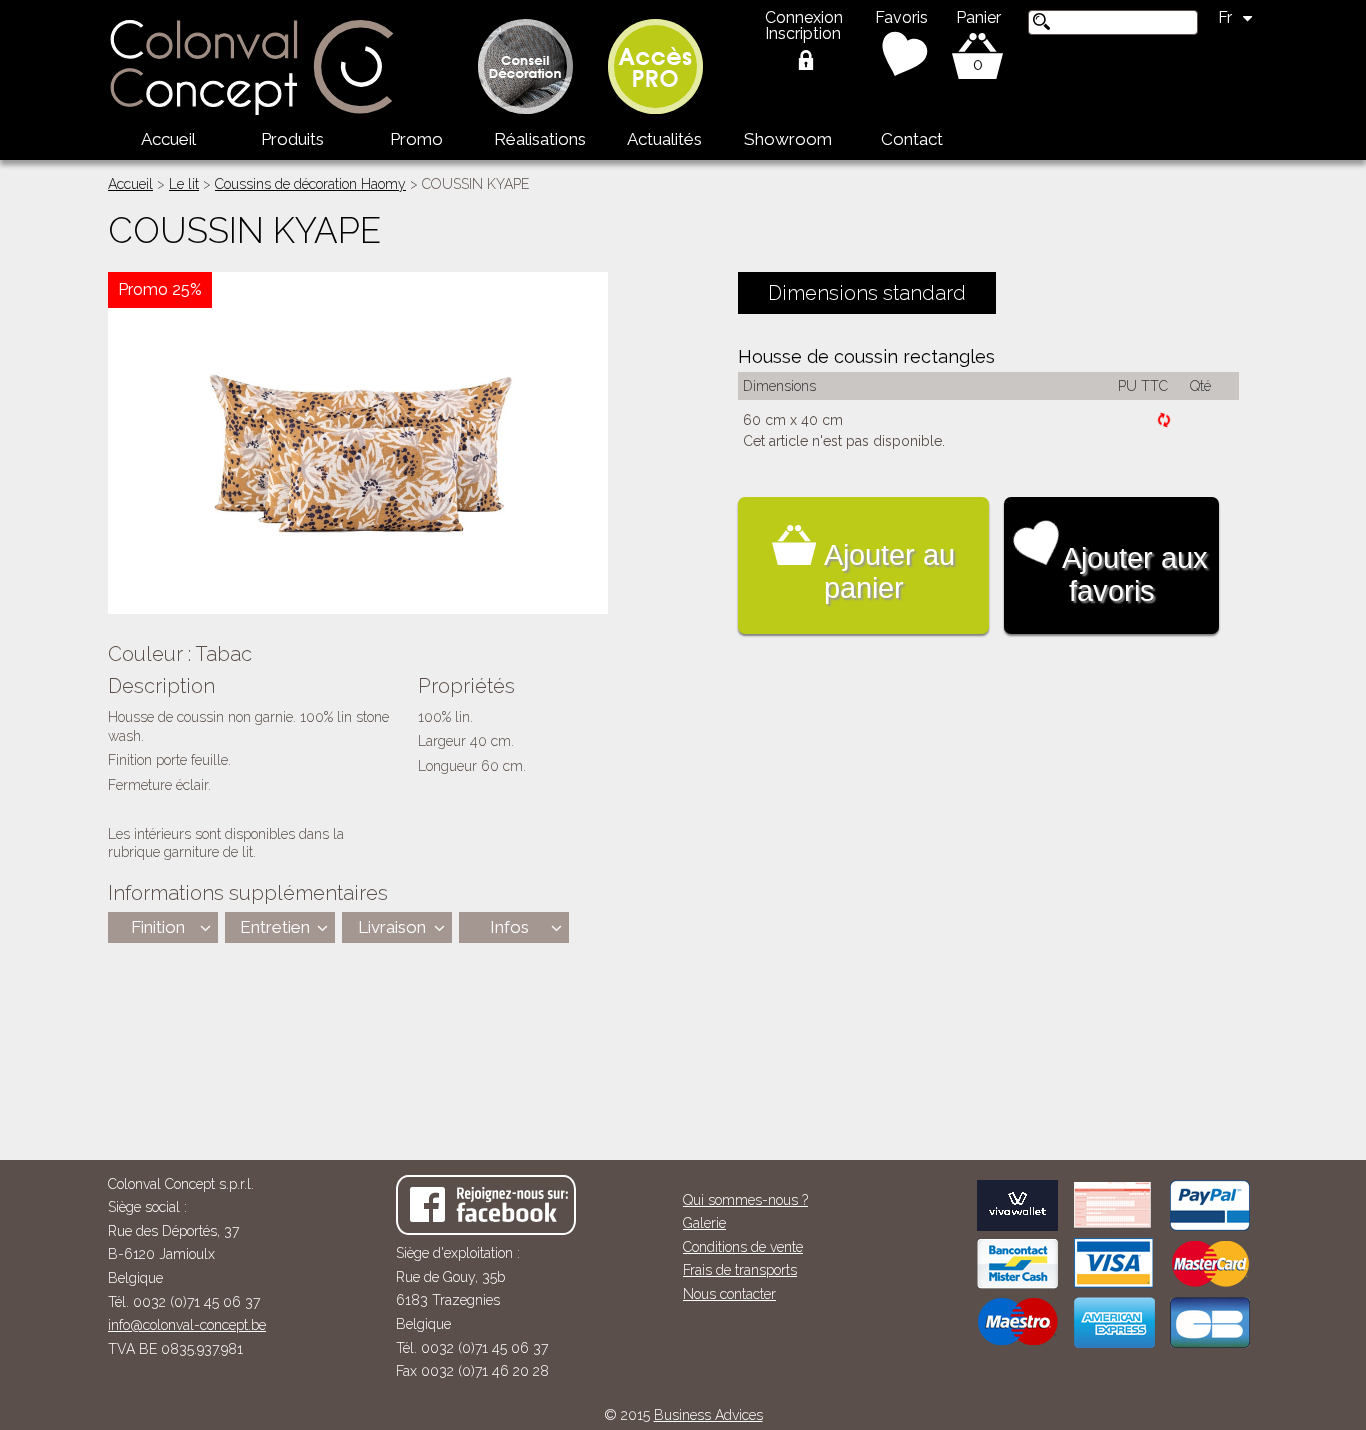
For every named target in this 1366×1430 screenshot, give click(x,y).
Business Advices (708, 1415)
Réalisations (540, 139)
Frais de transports (740, 1270)
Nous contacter (729, 1294)
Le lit (184, 184)
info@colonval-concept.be (187, 1325)
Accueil (168, 139)
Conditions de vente (743, 1247)
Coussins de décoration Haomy (310, 184)
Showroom (788, 139)
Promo (416, 139)
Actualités (664, 139)
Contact (912, 139)
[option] (358, 443)
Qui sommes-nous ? (745, 1200)
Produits (292, 139)
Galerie (704, 1223)
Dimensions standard (867, 293)
